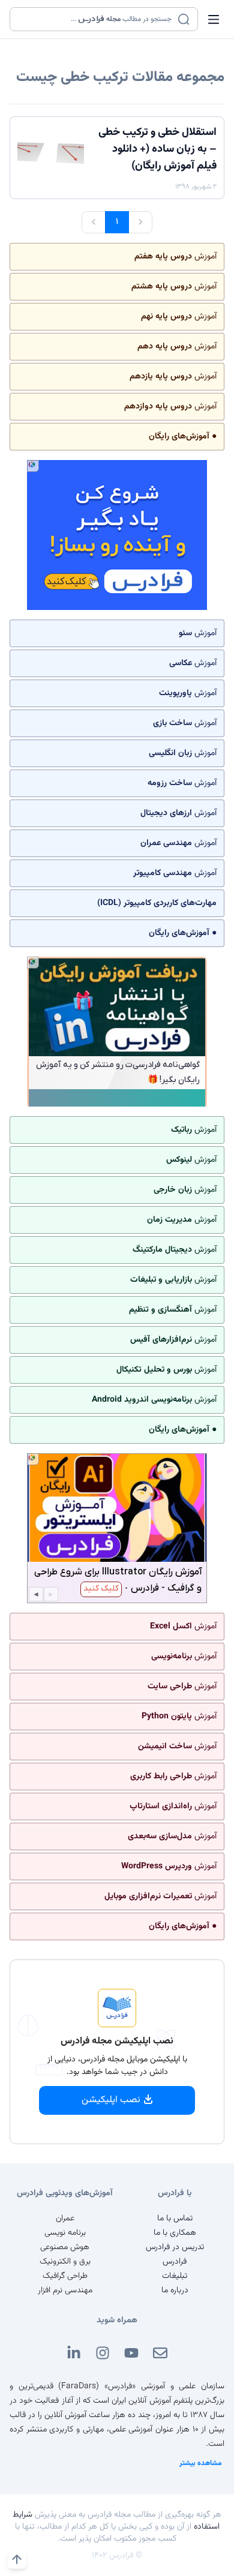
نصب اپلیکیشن (111, 2100)
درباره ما (175, 2291)
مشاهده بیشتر (201, 2463)
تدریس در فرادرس (175, 2247)
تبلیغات (175, 2276)
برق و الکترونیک (65, 2262)
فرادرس (175, 2262)
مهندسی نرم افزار (65, 2291)
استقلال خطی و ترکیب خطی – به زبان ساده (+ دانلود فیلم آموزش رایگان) (157, 149)
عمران (65, 2219)
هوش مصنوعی (65, 2247)
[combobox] (96, 19)
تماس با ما (175, 2219)
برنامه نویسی (65, 2233)
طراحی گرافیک (65, 2276)
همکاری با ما (175, 2233)
